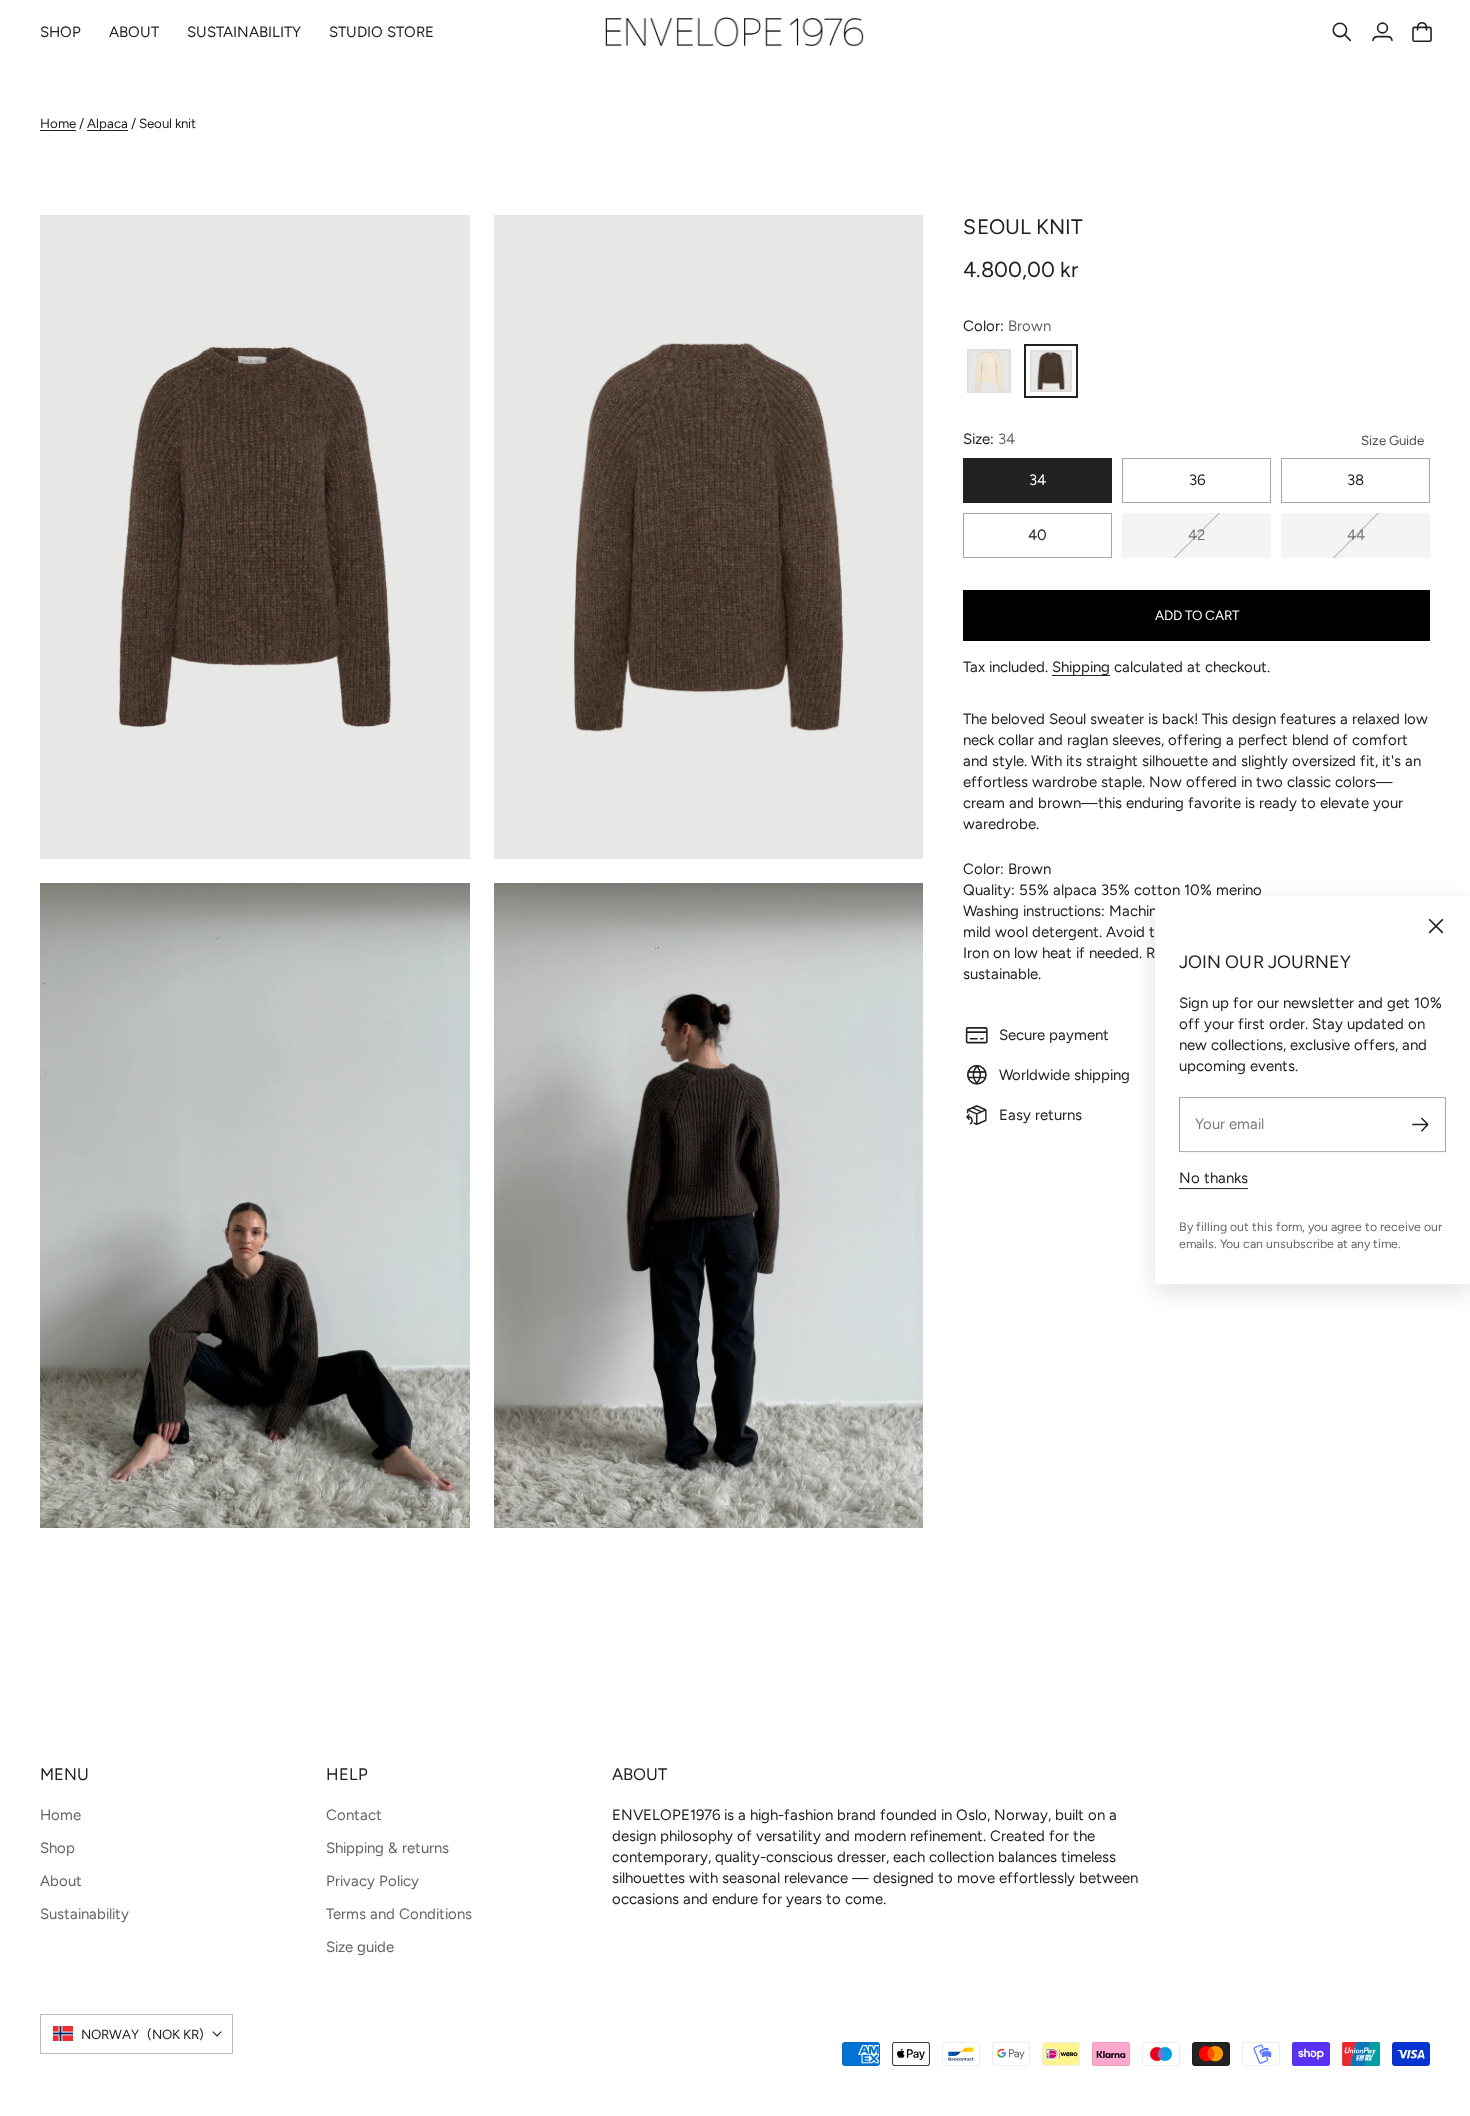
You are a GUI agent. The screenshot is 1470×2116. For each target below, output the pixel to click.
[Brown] (1051, 371)
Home (58, 123)
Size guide (360, 1947)
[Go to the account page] (1382, 32)
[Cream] (989, 371)
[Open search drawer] (1342, 32)
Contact (354, 1815)
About (61, 1881)
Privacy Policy (372, 1881)
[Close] (1436, 926)
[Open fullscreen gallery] (432, 821)
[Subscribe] (1420, 1124)
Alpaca (107, 123)
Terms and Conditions (399, 1914)
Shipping (1081, 667)
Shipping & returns (387, 1848)
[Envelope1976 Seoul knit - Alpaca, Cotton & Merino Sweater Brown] (255, 537)
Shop (57, 1848)
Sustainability (84, 1914)
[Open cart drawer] (1422, 32)
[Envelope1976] (735, 32)
